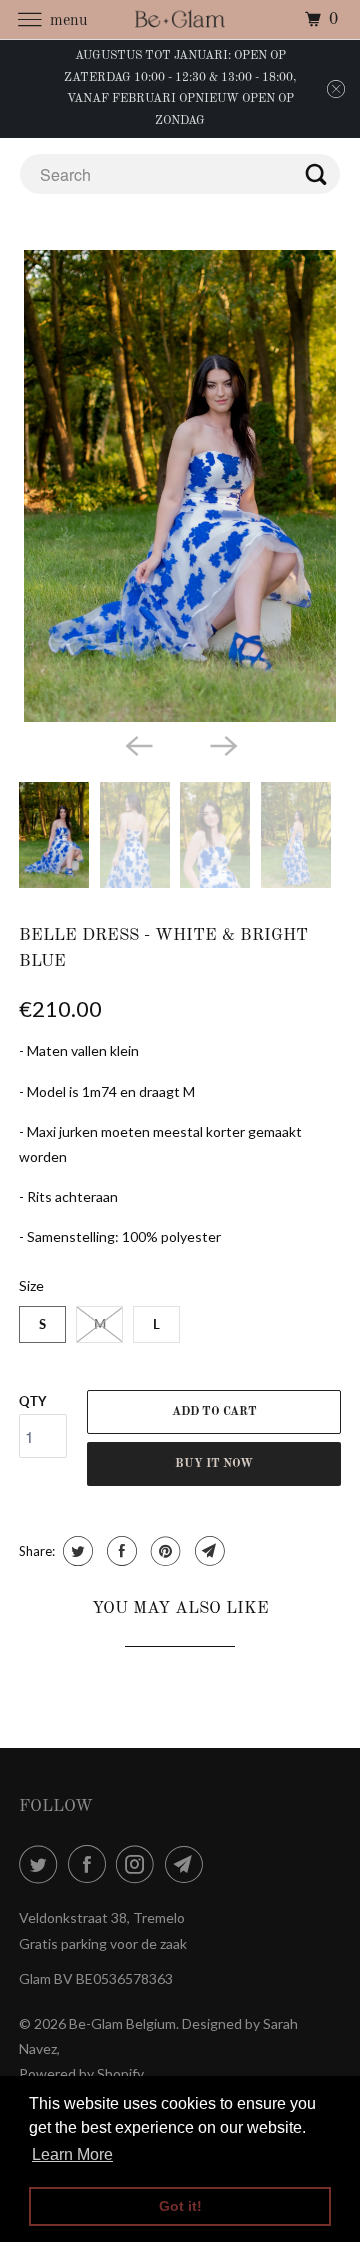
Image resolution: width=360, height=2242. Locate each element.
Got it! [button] (180, 2206)
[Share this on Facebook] (119, 1551)
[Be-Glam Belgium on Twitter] (42, 1864)
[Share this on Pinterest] (163, 1551)
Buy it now (214, 1464)
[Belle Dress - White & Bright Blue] (180, 485)
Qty (32, 1401)
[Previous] (138, 744)
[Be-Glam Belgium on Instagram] (139, 1864)
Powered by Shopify (81, 2073)
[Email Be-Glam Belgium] (188, 1864)
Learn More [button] (72, 2154)
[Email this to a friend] (207, 1551)
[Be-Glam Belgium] (180, 19)
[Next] (222, 744)
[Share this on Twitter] (75, 1551)
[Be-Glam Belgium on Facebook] (91, 1864)
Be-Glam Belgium (122, 2023)
